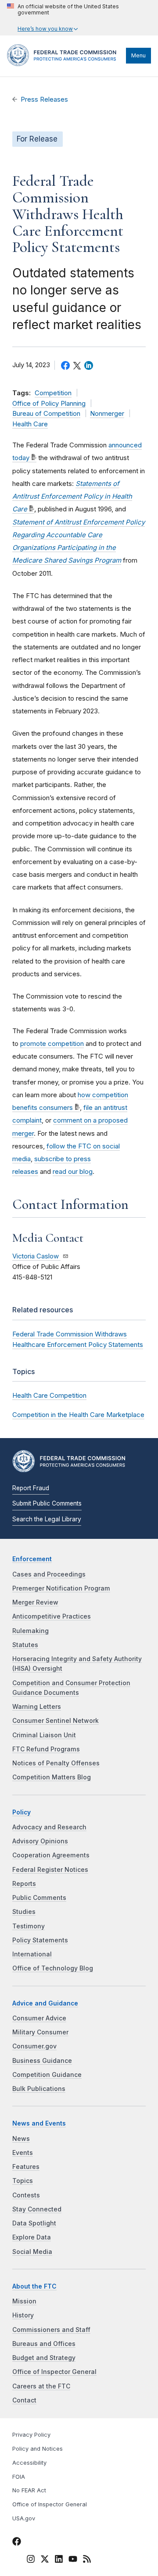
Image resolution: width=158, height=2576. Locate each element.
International (32, 1954)
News (21, 2139)
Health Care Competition (49, 1395)
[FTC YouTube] (73, 2560)
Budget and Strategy (44, 2358)
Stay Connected (37, 2209)
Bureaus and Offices (44, 2344)
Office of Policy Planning (49, 404)
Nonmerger (107, 414)
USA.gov (24, 2518)
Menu (138, 55)
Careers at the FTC (41, 2386)
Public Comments (39, 1898)
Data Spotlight (34, 2223)
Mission (24, 2301)
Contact (24, 2400)
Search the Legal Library (47, 1519)
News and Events (39, 2123)
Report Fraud (31, 1488)
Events (23, 2153)
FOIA (19, 2477)
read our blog (73, 1171)
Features (26, 2167)
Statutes (25, 1645)
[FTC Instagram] (31, 2560)
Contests (26, 2195)
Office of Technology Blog (53, 1968)
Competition (53, 393)
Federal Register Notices (50, 1870)
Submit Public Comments (47, 1503)
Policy (22, 1812)
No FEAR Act (29, 2490)
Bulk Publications (39, 2089)
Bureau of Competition (46, 414)
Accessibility (29, 2463)
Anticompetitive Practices (52, 1616)
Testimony (29, 1926)
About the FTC (34, 2286)
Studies (24, 1912)
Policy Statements (40, 1940)
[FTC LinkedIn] (59, 2560)
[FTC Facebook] (17, 2543)
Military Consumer (40, 2032)
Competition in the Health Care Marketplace (78, 1415)
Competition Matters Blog (52, 1777)
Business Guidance (42, 2061)
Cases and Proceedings (49, 1574)
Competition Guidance (47, 2075)
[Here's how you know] (79, 18)
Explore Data (32, 2237)
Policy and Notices (38, 2449)
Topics (23, 2181)
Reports (24, 1884)
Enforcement (32, 1559)
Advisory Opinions (40, 1841)
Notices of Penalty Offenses (56, 1763)
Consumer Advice (39, 2018)
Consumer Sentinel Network (56, 1721)
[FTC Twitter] (45, 2558)
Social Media (32, 2252)
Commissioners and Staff (51, 2330)
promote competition (52, 1044)
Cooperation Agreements (51, 1855)
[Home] (64, 64)
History (23, 2315)
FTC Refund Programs (46, 1749)
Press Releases (44, 99)
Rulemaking (31, 1631)
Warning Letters (37, 1707)
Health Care (30, 424)
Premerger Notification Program (61, 1588)
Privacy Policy (31, 2435)
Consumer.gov (34, 2046)
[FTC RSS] (87, 2560)
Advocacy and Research (49, 1827)
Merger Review (35, 1602)
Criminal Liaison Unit (44, 1735)
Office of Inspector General (54, 2372)
